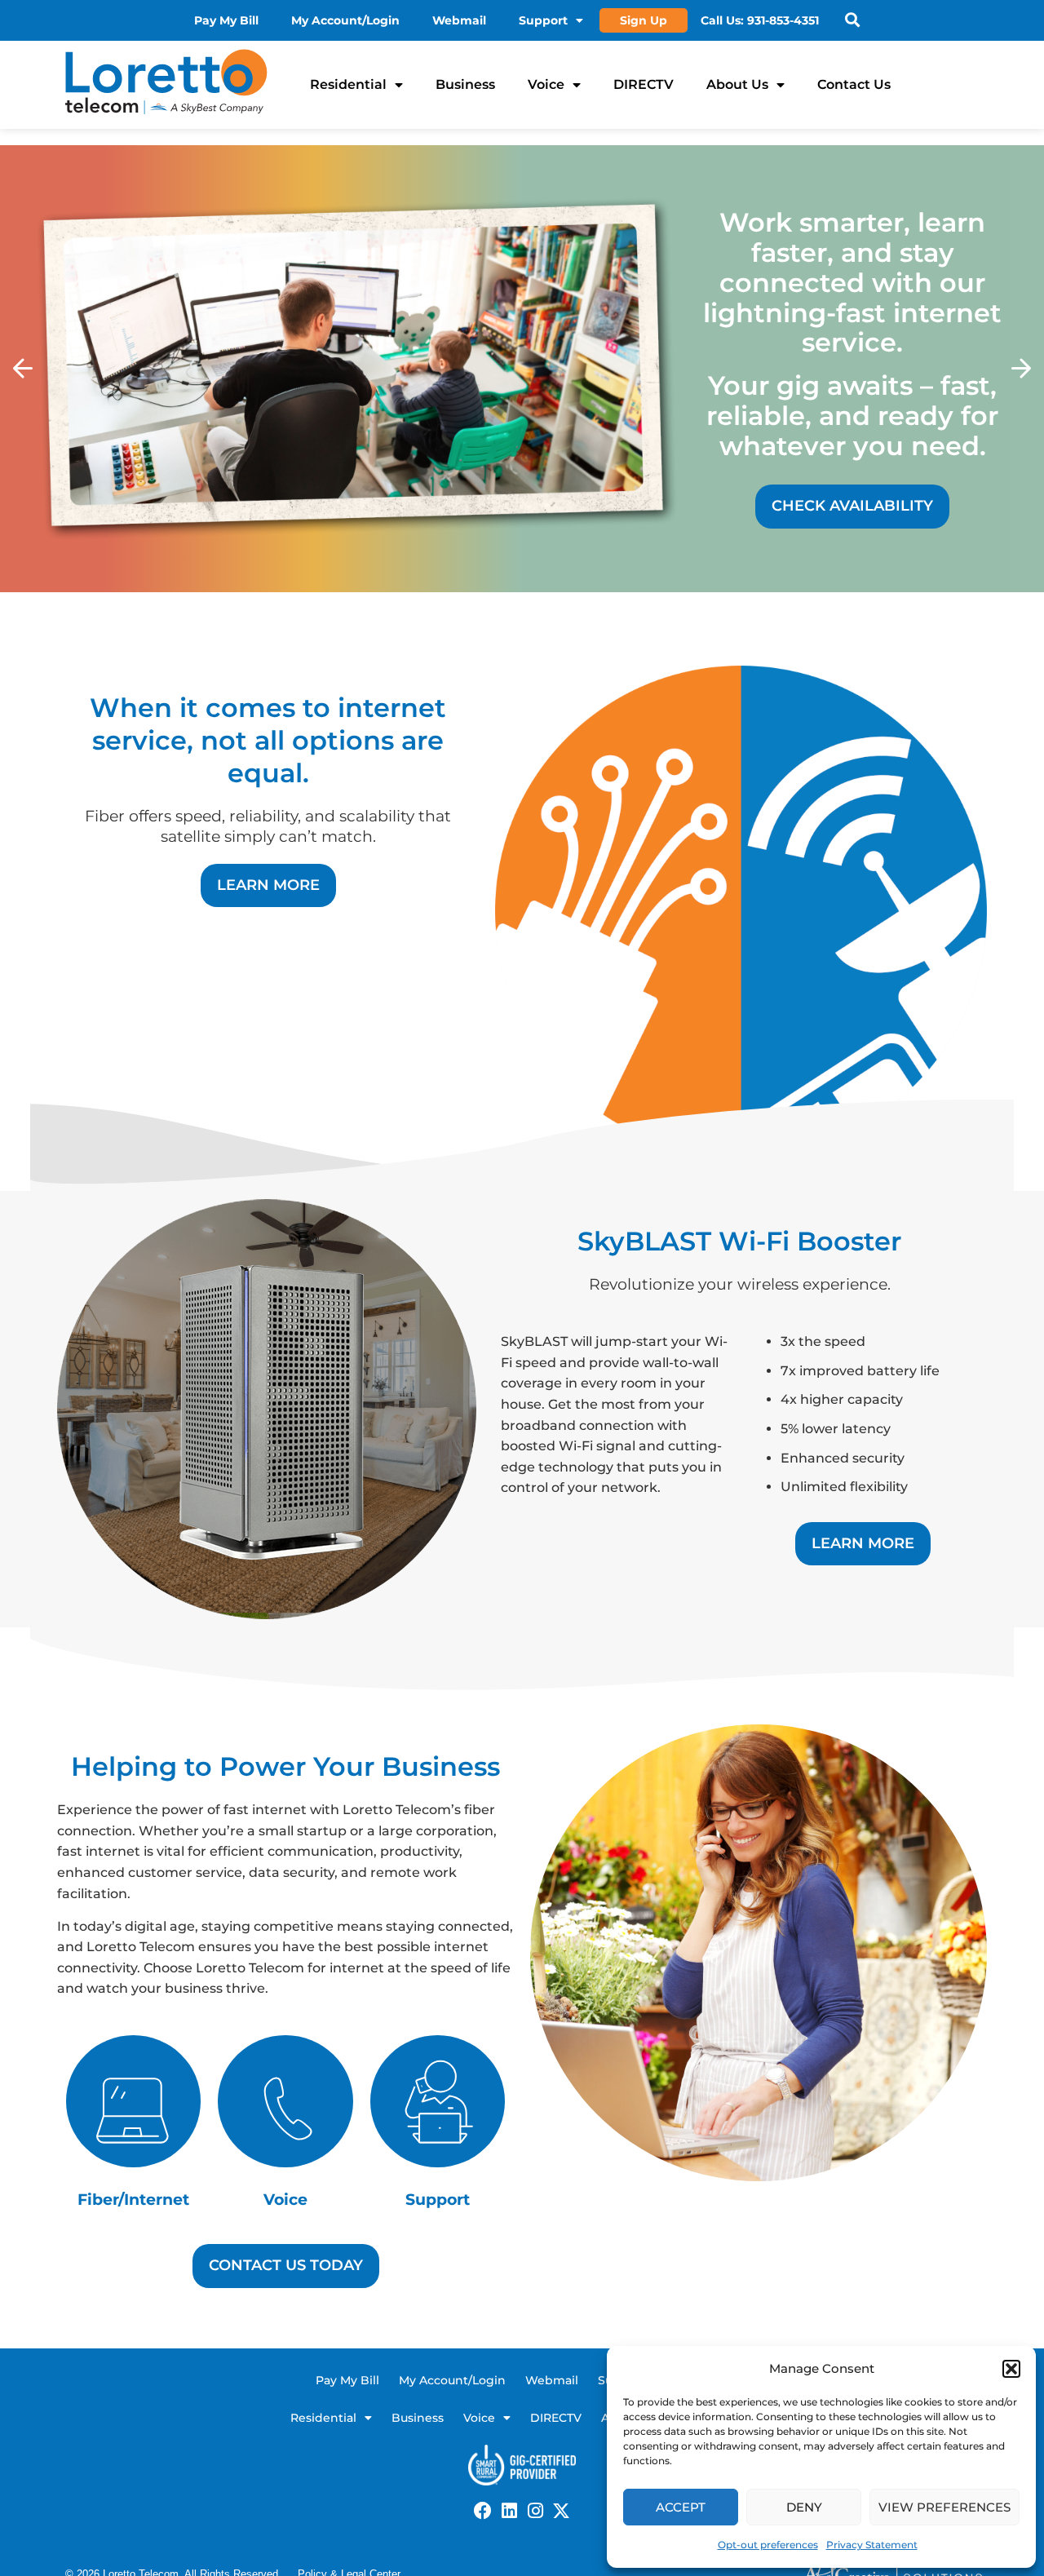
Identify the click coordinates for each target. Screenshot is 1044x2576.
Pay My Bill (226, 20)
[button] (1011, 2369)
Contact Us (854, 84)
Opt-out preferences (768, 2545)
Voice (546, 84)
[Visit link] (286, 2126)
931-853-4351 (783, 20)
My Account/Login (345, 20)
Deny (804, 2507)
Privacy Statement (872, 2545)
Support (543, 20)
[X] (561, 2511)
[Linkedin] (509, 2511)
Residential (348, 84)
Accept (681, 2507)
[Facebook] (483, 2511)
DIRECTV (644, 84)
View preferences (944, 2507)
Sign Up (644, 20)
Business (465, 84)
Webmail (459, 20)
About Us (737, 84)
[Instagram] (535, 2511)
